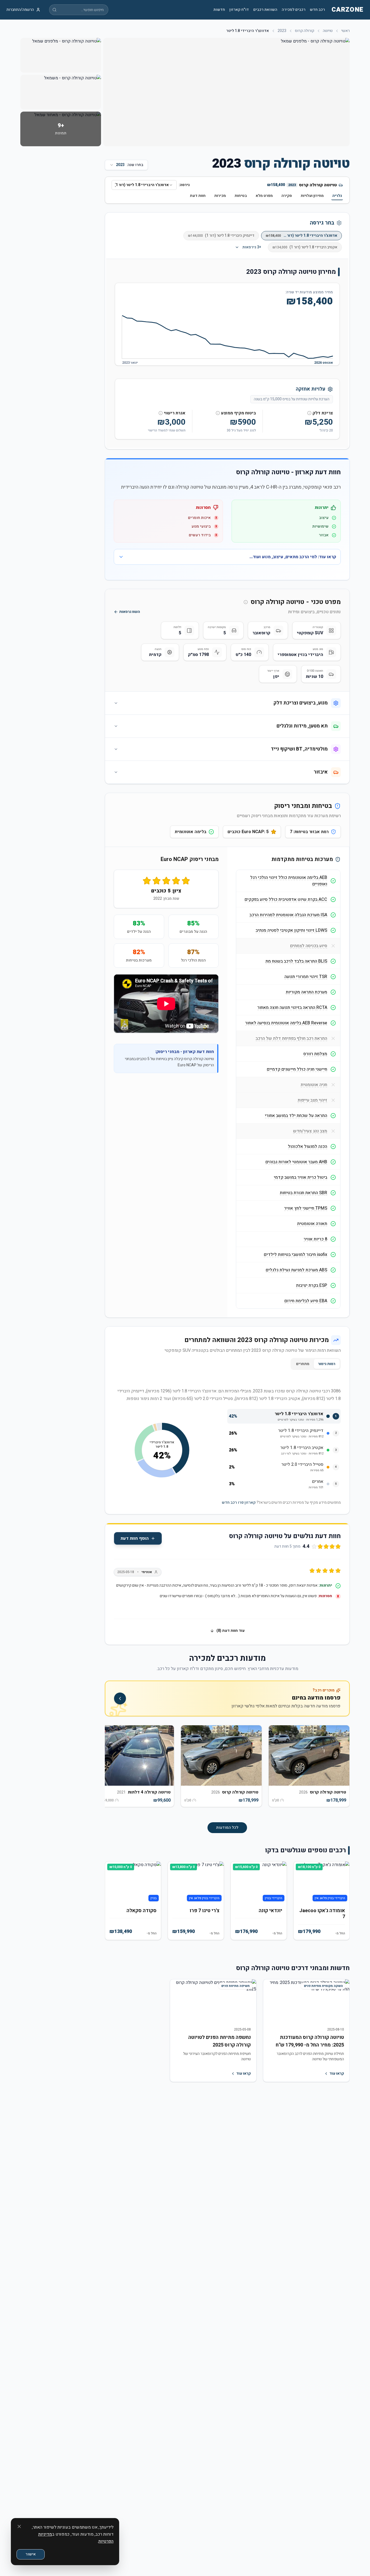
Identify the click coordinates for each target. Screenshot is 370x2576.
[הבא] (113, 1769)
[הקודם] (341, 1769)
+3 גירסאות (252, 247)
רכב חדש (317, 10)
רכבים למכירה (294, 10)
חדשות (219, 10)
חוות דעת (198, 196)
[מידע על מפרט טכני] (246, 602)
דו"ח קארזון (239, 10)
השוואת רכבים (265, 10)
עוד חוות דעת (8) (231, 1631)
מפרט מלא (264, 196)
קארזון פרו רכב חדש (239, 1503)
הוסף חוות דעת (135, 1538)
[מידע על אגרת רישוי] (161, 413)
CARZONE (348, 10)
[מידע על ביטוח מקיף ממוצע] (218, 413)
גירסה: (184, 185)
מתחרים (303, 1364)
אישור (31, 2554)
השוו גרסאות (130, 612)
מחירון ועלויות (312, 196)
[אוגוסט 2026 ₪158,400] (333, 356)
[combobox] (144, 185)
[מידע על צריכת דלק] (309, 413)
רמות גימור (327, 1364)
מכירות (220, 196)
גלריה (337, 196)
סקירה (287, 196)
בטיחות (241, 196)
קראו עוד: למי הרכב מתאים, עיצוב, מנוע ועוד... (293, 557)
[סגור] (19, 2526)
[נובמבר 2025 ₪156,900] (289, 357)
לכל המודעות (227, 1828)
